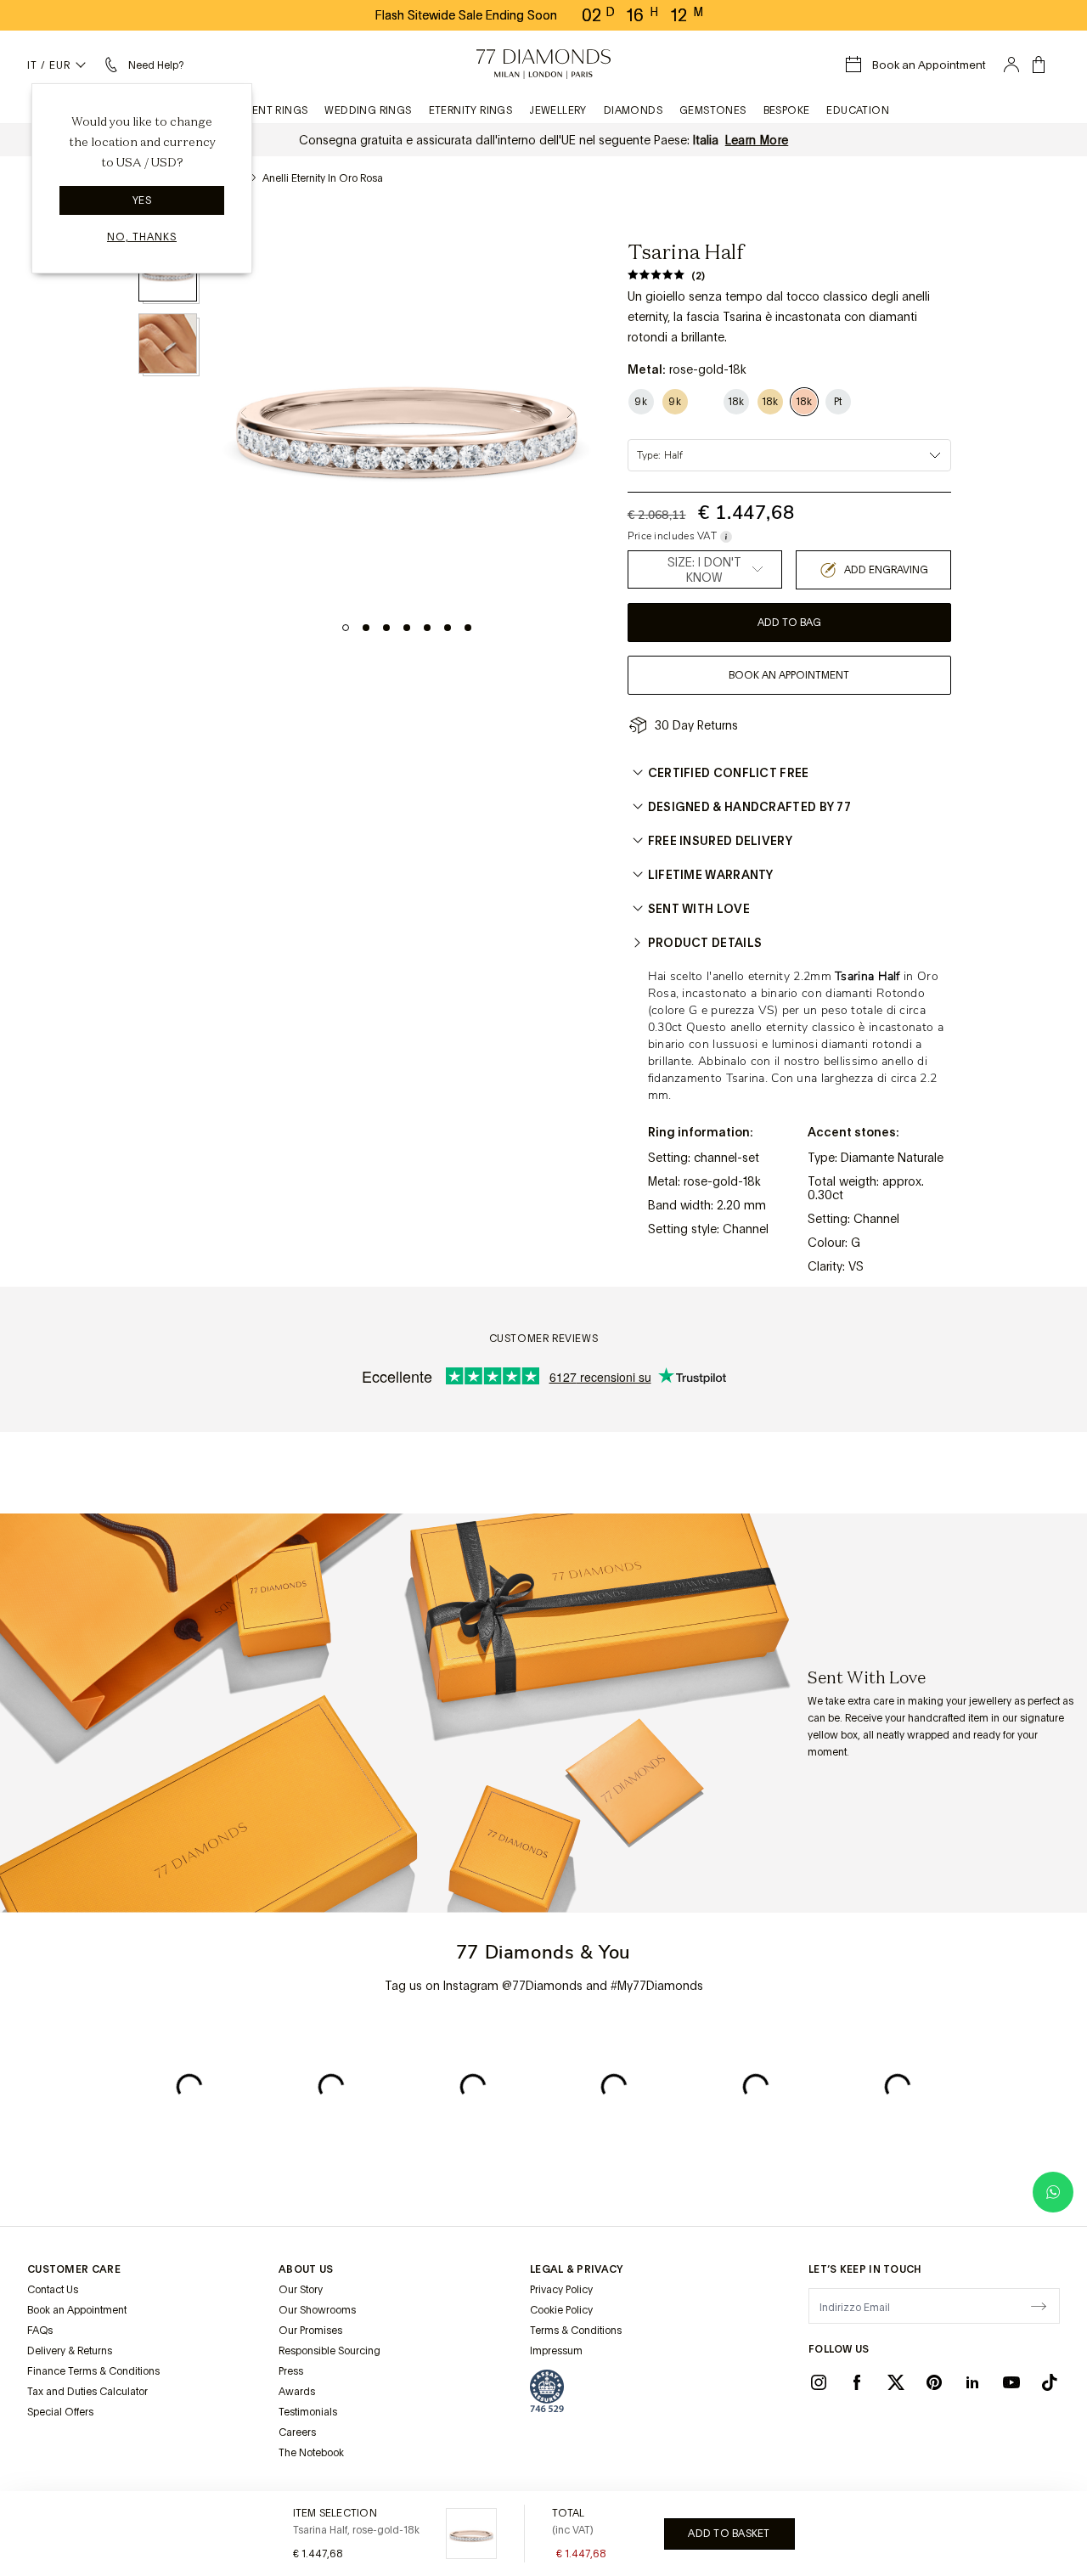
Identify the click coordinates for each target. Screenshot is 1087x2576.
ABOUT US (306, 2269)
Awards (297, 2392)
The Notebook (311, 2453)
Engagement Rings (253, 110)
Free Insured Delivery (720, 841)
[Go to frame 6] (448, 628)
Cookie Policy (561, 2310)
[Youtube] (1011, 2382)
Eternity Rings (471, 110)
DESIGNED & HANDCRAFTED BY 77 (749, 807)
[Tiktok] (1050, 2382)
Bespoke (787, 110)
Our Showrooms (317, 2310)
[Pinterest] (934, 2382)
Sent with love (699, 909)
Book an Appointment (77, 2310)
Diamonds (633, 110)
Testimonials (308, 2412)
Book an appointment (789, 675)
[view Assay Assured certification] (547, 2391)
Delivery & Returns (70, 2351)
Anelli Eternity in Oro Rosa (323, 178)
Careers (297, 2432)
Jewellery (558, 110)
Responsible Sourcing (329, 2351)
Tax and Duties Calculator (87, 2392)
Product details (705, 943)
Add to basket (729, 2534)
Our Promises (310, 2331)
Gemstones (713, 110)
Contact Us (53, 2290)
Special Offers (60, 2412)
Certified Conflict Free (729, 773)
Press (291, 2371)
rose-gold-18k (722, 1181)
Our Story (301, 2290)
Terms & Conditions (576, 2331)
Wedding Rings (368, 110)
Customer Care (74, 2269)
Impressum (556, 2351)
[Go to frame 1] (346, 628)
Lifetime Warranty (711, 875)
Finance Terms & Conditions (93, 2371)
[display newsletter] (1039, 2305)
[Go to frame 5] (427, 628)
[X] (896, 2382)
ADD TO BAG (789, 623)
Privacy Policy (561, 2290)
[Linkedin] (972, 2382)
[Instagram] (819, 2382)
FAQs (40, 2331)
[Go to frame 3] (386, 628)
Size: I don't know (704, 570)
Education (858, 110)
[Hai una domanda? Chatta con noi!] (1053, 2192)
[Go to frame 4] (407, 628)
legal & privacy (577, 2269)
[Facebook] (857, 2382)
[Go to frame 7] (468, 628)
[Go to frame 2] (366, 628)
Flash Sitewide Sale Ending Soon (466, 15)
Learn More (757, 140)
